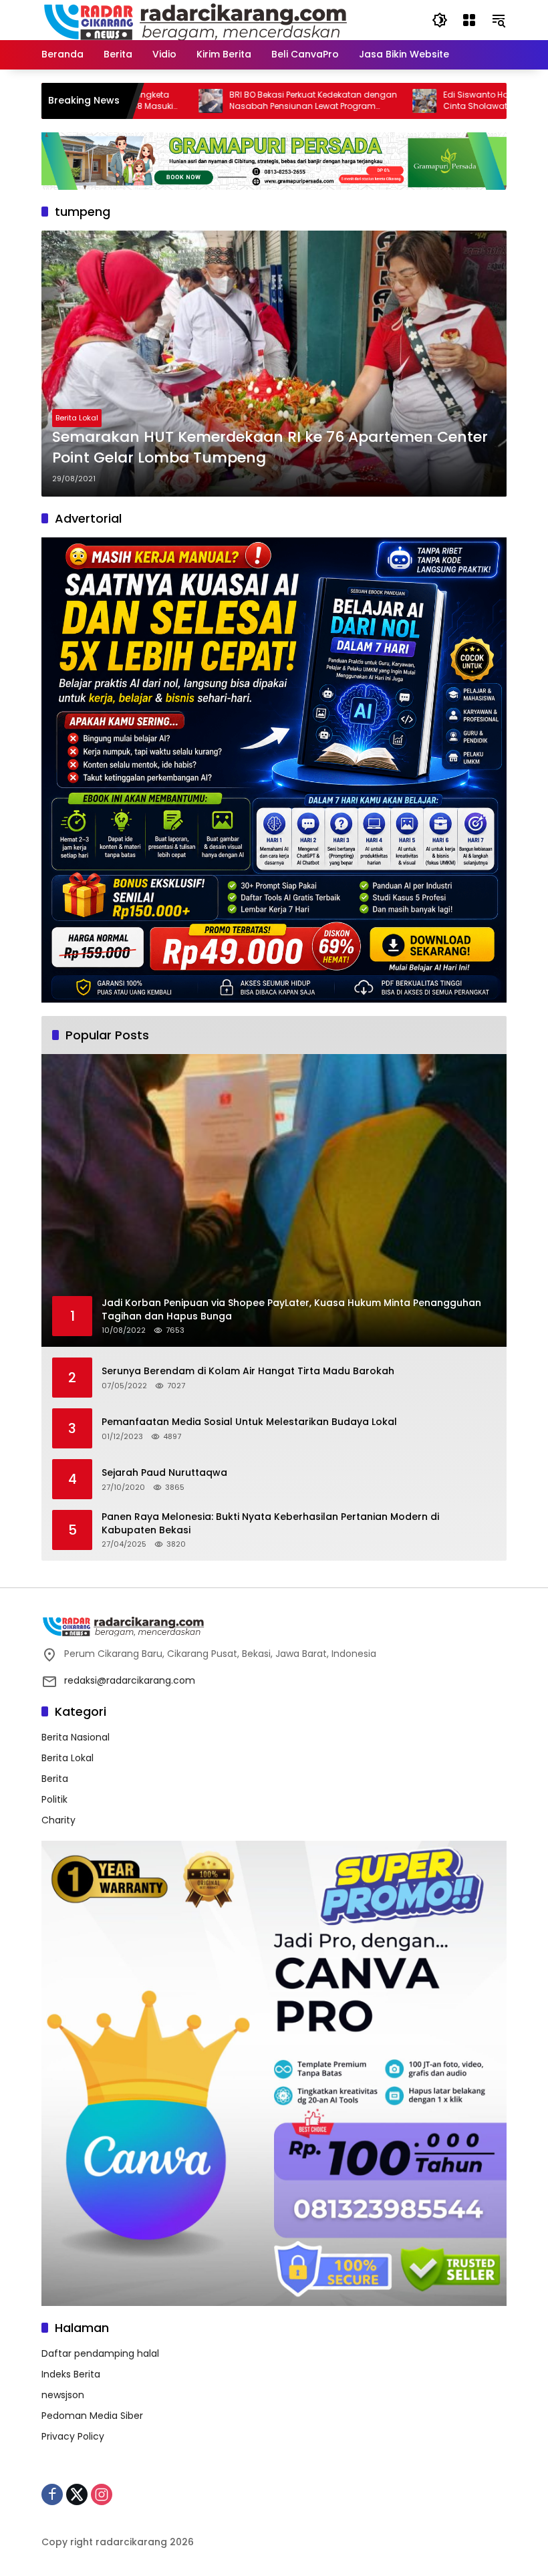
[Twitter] (77, 2494)
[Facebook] (52, 2494)
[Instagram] (102, 2494)
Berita (55, 1779)
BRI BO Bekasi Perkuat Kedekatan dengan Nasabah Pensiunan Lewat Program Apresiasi (242, 101)
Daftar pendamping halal (100, 2353)
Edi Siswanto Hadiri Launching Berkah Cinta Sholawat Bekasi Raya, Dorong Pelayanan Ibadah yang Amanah (449, 101)
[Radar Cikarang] (196, 19)
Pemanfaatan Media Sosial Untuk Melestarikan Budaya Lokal (249, 1422)
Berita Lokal (77, 418)
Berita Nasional (76, 1737)
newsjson (63, 2395)
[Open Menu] (469, 20)
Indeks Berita (71, 2374)
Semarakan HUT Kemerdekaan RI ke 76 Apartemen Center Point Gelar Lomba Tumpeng (270, 447)
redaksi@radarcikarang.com (130, 1680)
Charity (58, 1820)
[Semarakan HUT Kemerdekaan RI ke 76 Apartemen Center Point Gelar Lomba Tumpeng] (274, 364)
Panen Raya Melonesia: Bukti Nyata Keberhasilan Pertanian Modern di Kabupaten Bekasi (270, 1524)
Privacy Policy (73, 2436)
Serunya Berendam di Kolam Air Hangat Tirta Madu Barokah (248, 1371)
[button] (440, 20)
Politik (54, 1799)
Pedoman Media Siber (92, 2416)
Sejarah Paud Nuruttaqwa (164, 1473)
